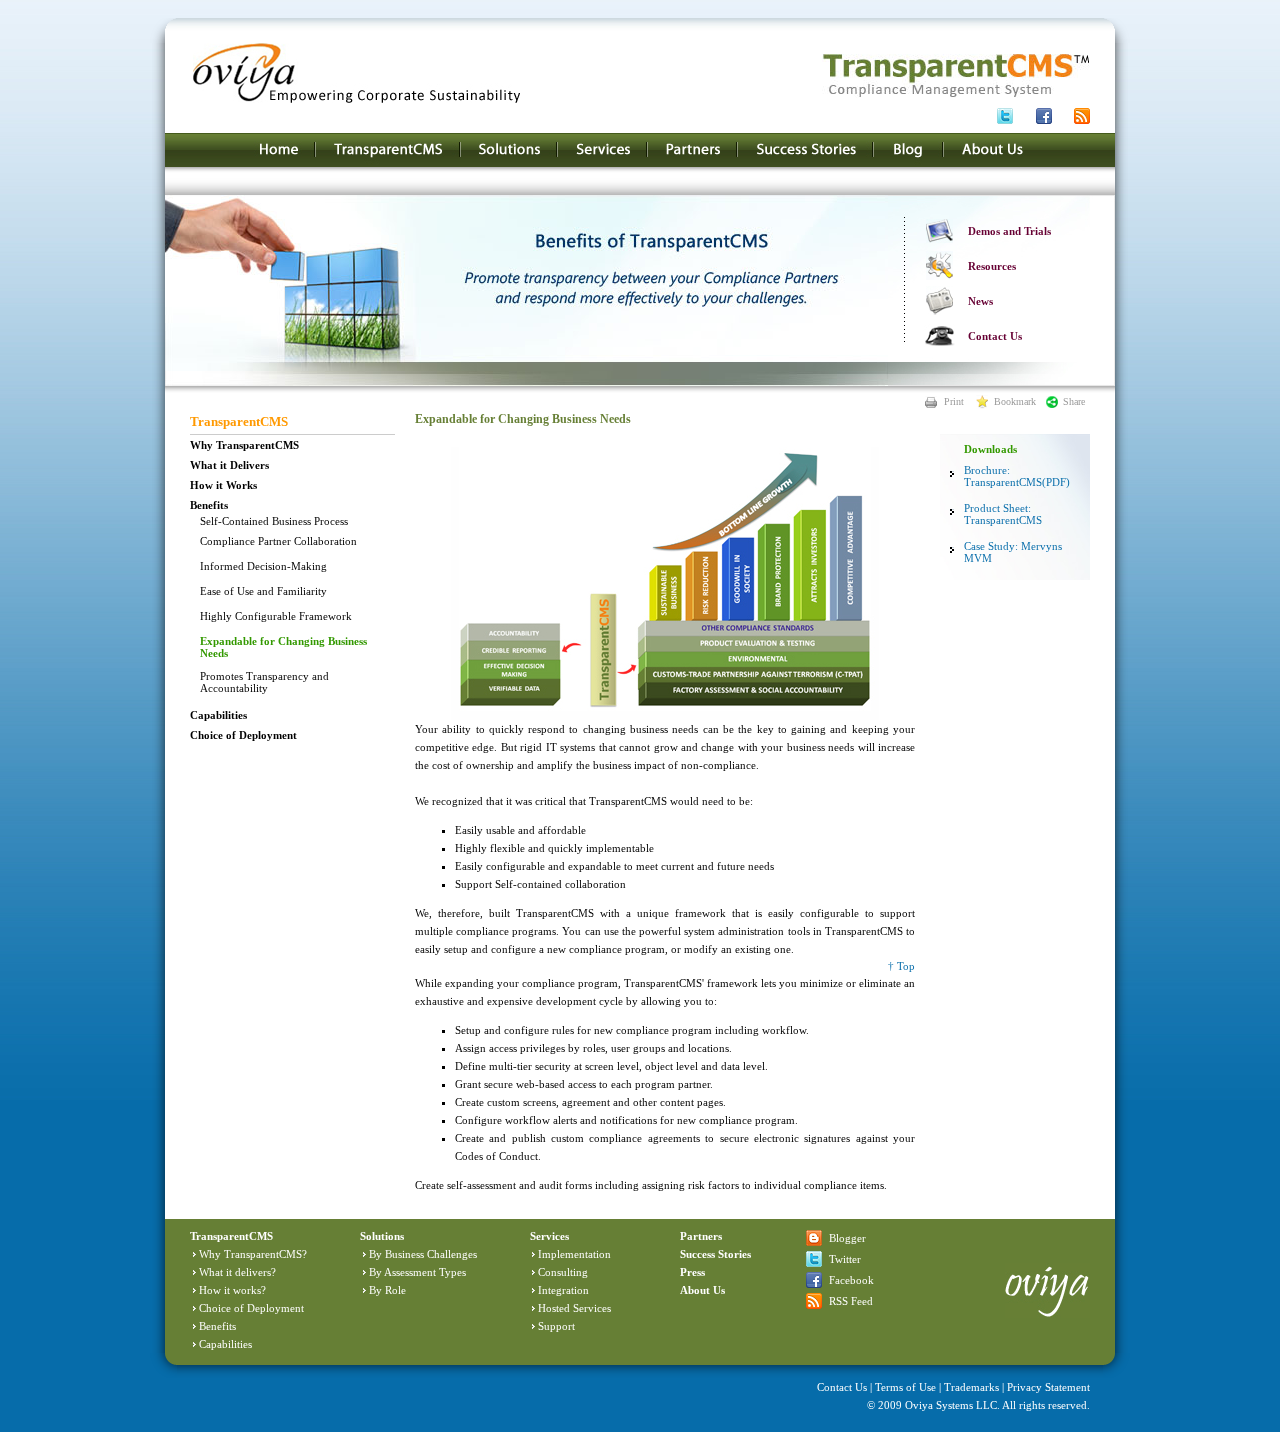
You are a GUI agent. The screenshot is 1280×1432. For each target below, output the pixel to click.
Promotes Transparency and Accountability (264, 682)
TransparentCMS (239, 421)
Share (1074, 401)
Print (954, 401)
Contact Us (995, 336)
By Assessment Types (417, 1272)
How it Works (223, 485)
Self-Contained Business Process (274, 521)
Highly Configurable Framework (276, 616)
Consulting (563, 1272)
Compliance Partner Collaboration (278, 541)
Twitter (845, 1259)
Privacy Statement (1048, 1387)
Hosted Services (574, 1308)
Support (556, 1326)
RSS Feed (851, 1301)
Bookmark (1015, 401)
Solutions (382, 1236)
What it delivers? (237, 1272)
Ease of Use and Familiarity (263, 591)
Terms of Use (905, 1387)
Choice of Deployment (243, 735)
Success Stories (715, 1254)
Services (549, 1236)
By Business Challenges (423, 1254)
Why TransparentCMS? (253, 1254)
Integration (563, 1290)
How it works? (232, 1290)
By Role (387, 1290)
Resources (992, 266)
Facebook (851, 1280)
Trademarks (971, 1387)
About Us (702, 1290)
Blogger (847, 1238)
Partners (701, 1236)
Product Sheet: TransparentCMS (1003, 514)
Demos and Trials (1009, 231)
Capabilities (218, 715)
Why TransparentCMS (244, 445)
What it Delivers (229, 465)
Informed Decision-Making (263, 566)
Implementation (574, 1254)
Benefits (209, 505)
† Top (901, 966)
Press (692, 1272)
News (980, 301)
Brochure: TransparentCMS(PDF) (1017, 476)
